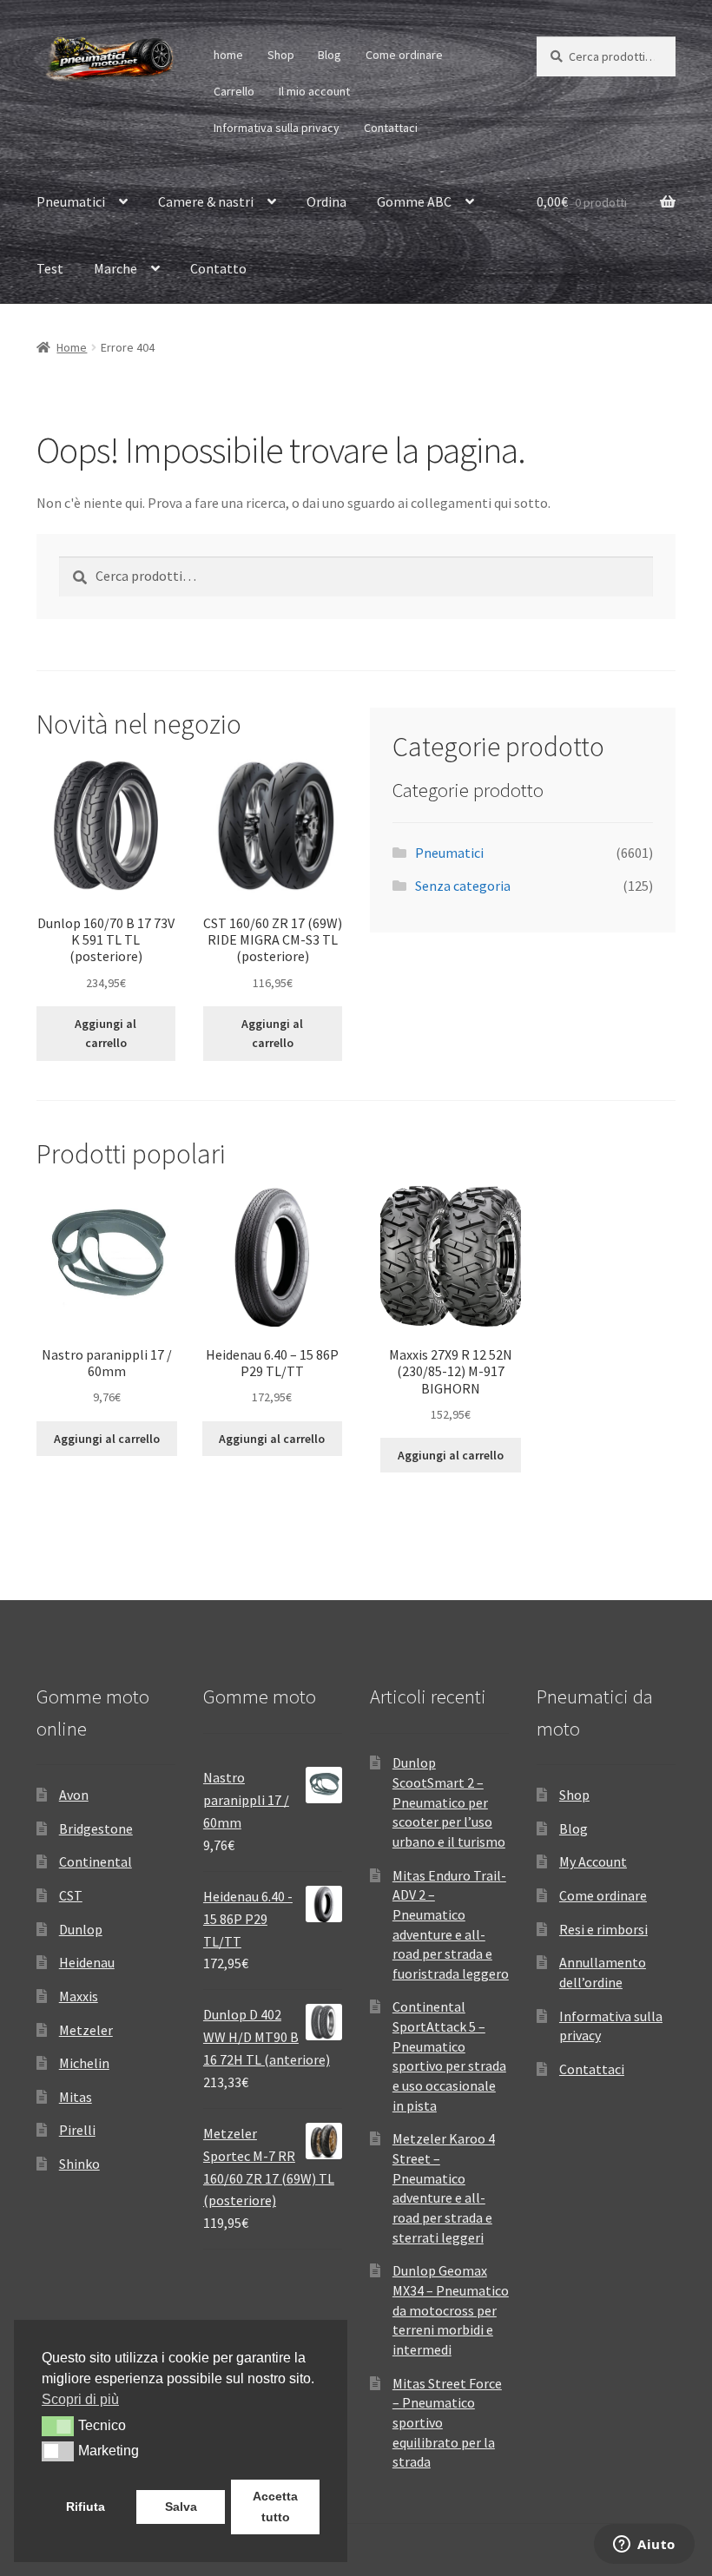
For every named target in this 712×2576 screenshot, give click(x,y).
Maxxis (79, 1996)
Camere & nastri (206, 201)
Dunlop (81, 1929)
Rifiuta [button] (86, 2507)
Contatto (218, 268)
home (228, 55)
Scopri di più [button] (80, 2399)
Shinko (79, 2164)
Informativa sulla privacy (277, 128)
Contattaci (391, 128)
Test (50, 268)
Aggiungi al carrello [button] (105, 1034)
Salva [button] (181, 2507)
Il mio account (314, 91)
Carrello (234, 91)
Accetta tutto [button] (275, 2507)
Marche (115, 268)
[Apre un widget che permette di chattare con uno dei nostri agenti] (644, 2546)
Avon (74, 1795)
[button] (58, 2426)
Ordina (326, 201)
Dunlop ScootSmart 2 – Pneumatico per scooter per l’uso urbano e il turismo (449, 1802)
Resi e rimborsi (603, 1929)
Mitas (76, 2097)
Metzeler (86, 2030)
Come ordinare (404, 55)
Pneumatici (71, 201)
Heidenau (87, 1962)
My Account (593, 1861)
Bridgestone (96, 1828)
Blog (330, 55)
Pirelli (77, 2130)
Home (72, 347)
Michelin (84, 2063)
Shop (281, 55)
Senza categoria (463, 886)
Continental (96, 1861)
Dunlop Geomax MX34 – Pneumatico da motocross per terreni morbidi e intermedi (451, 2310)
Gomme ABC (414, 201)
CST (71, 1895)
